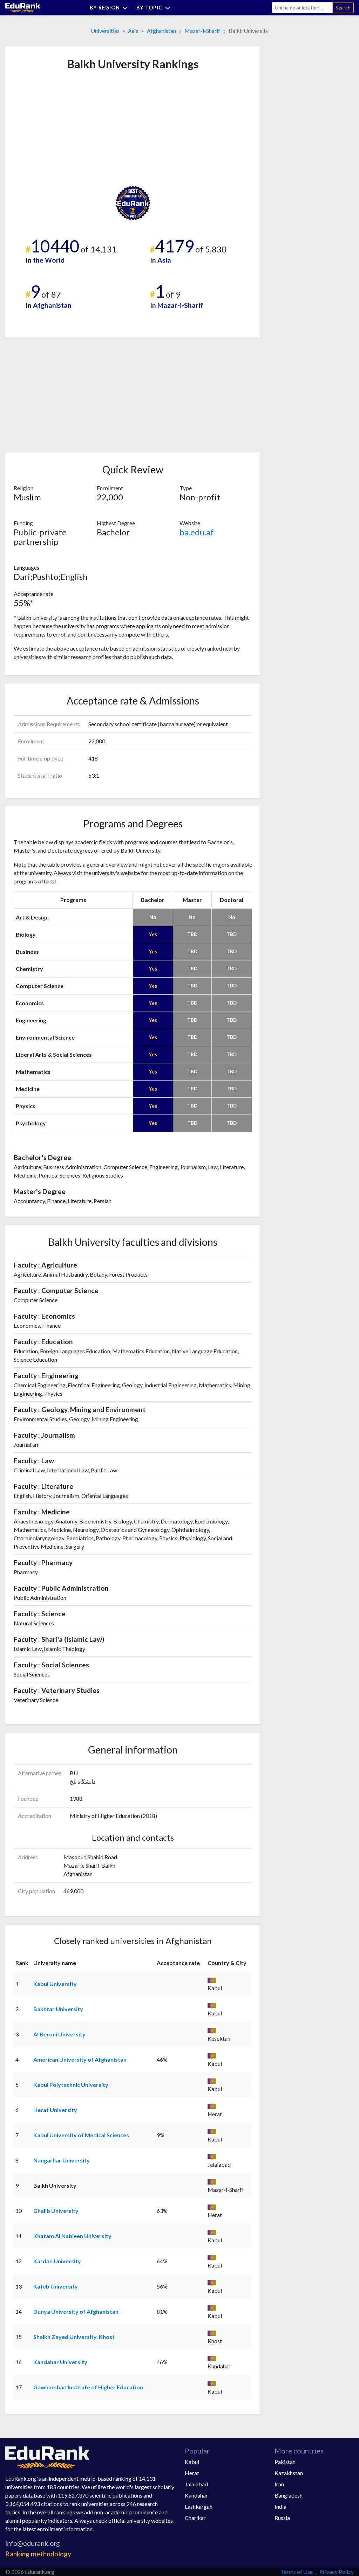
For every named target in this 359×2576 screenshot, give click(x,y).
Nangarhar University (62, 2160)
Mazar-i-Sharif (202, 31)
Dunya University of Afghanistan (76, 2311)
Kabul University (55, 1984)
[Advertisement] (66, 128)
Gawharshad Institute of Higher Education (88, 2387)
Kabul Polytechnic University (71, 2085)
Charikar (195, 2518)
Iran (279, 2484)
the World (49, 260)
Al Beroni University (59, 2034)
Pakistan (285, 2462)
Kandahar (196, 2495)
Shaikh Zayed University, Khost (74, 2337)
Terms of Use (297, 2572)
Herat (192, 2473)
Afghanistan (161, 31)
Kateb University (56, 2286)
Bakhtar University (58, 2009)
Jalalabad (196, 2484)
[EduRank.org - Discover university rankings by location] (23, 7)
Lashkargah (199, 2506)
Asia (133, 31)
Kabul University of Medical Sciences (81, 2135)
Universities (105, 31)
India (280, 2506)
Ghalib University (56, 2211)
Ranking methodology (38, 2554)
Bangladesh (289, 2495)
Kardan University (57, 2261)
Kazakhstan (289, 2473)
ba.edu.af (197, 532)
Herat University (55, 2110)
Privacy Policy (337, 2572)
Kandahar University (60, 2362)
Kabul (192, 2462)
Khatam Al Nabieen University (72, 2236)
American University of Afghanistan (80, 2059)
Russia (282, 2518)
